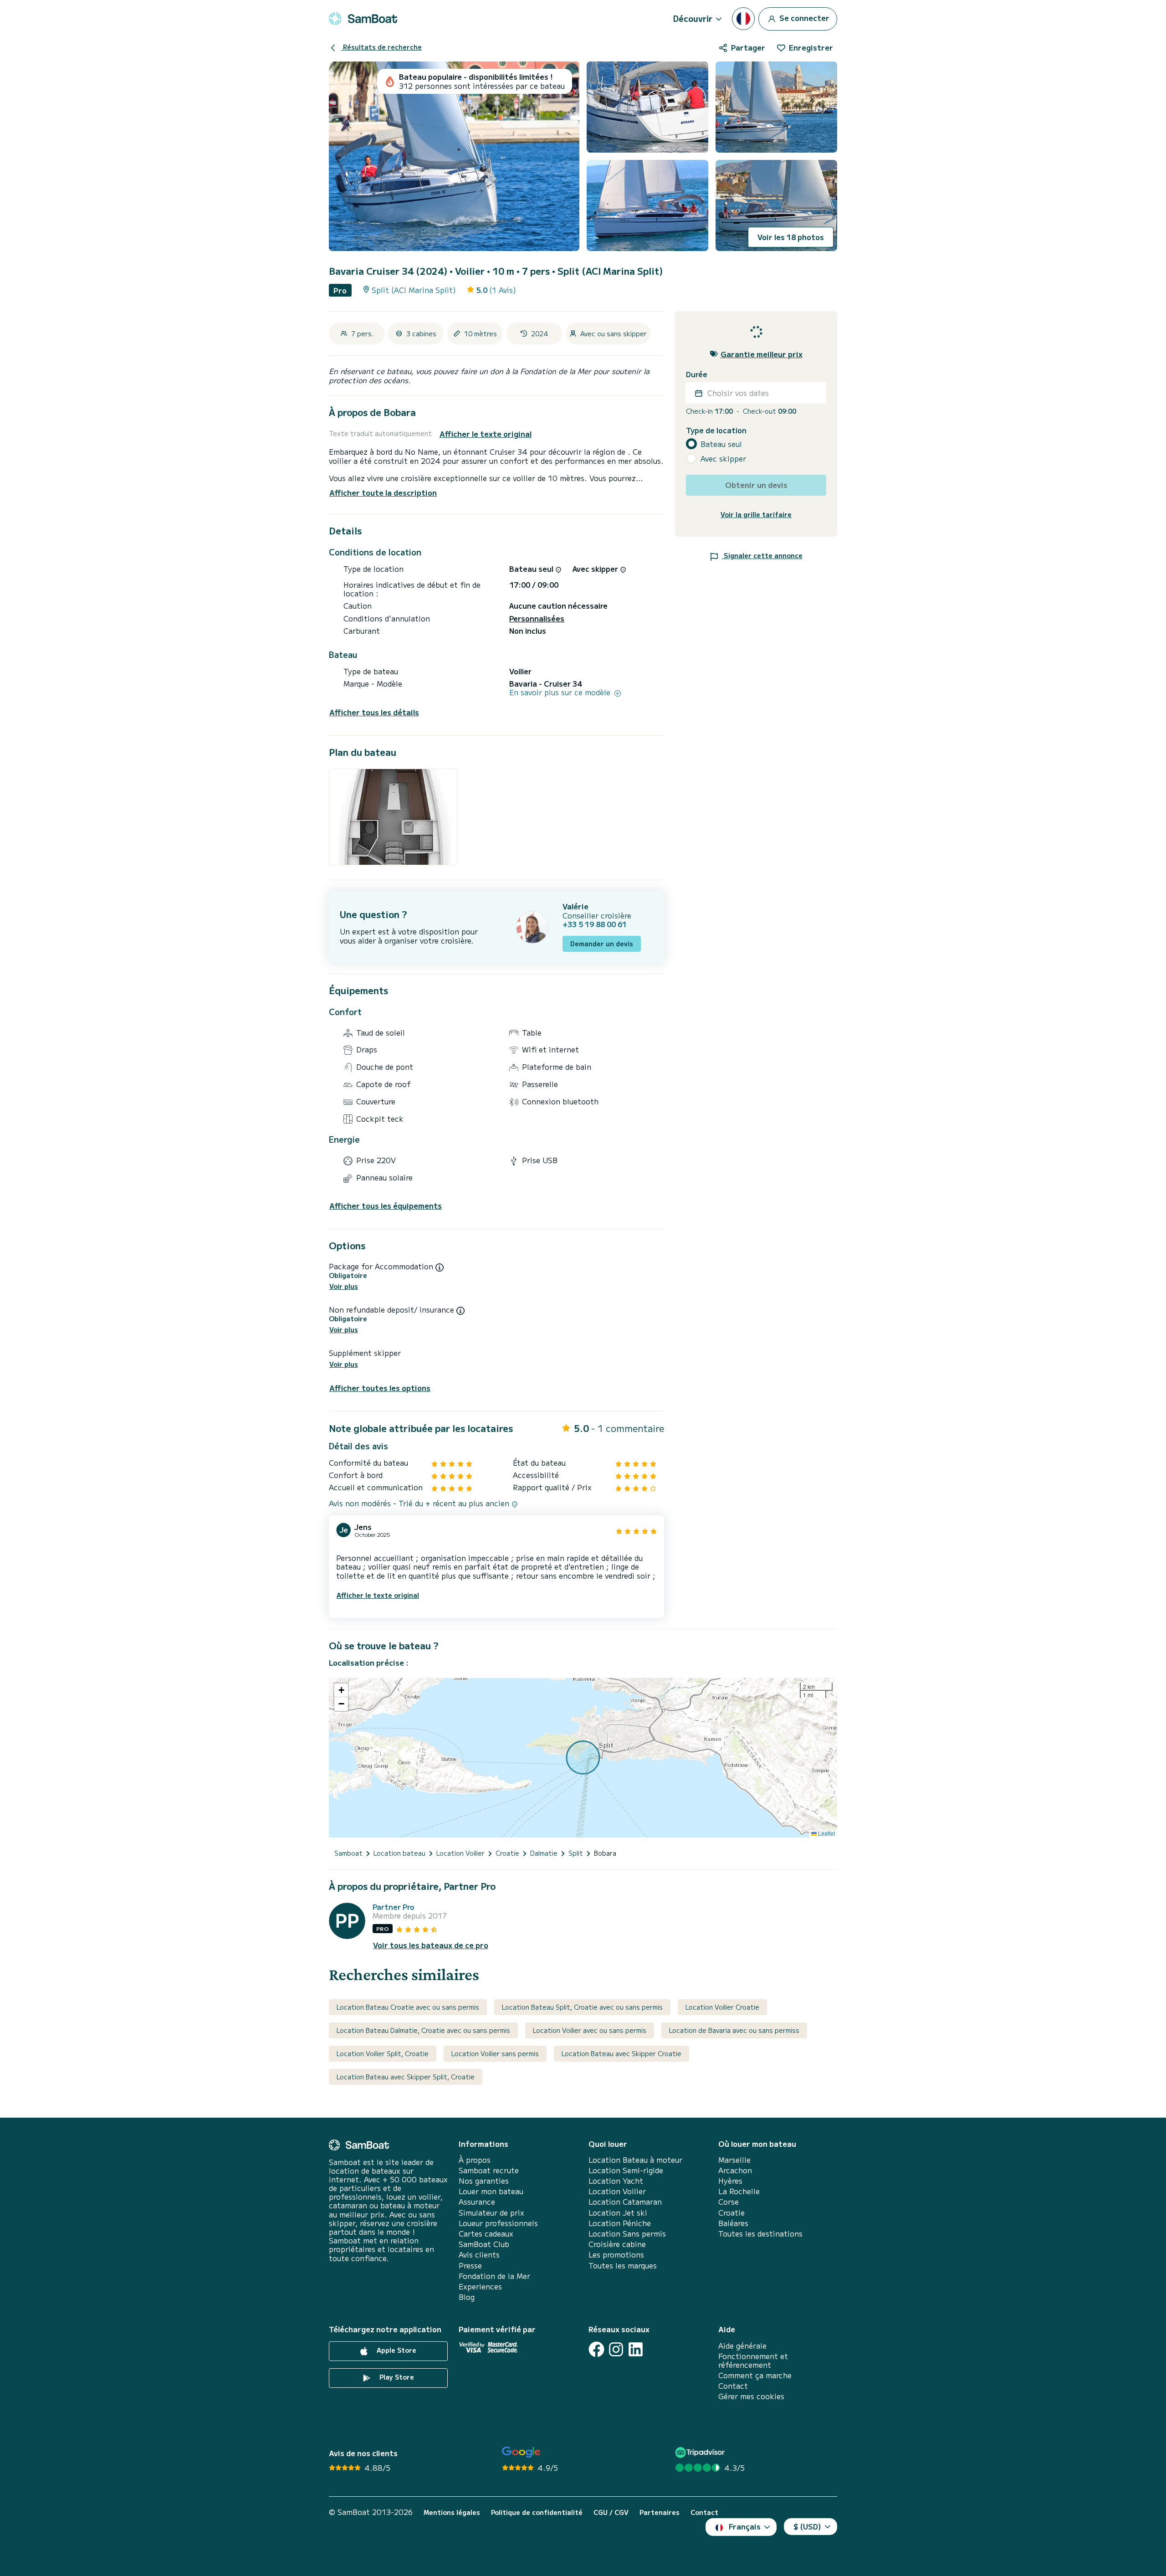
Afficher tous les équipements (386, 1206)
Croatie (731, 2213)
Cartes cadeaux (486, 2234)
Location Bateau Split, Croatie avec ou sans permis (582, 2007)
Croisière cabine (617, 2244)
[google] (521, 2452)
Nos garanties (484, 2181)
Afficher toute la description (383, 493)
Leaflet (826, 1833)
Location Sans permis (627, 2234)
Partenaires (660, 2512)
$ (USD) (807, 2526)
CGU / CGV (611, 2512)
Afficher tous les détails (374, 712)
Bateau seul (721, 444)
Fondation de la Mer (494, 2276)
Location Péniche (620, 2223)
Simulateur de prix (491, 2213)
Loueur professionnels (498, 2223)
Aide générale (742, 2346)
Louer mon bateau (491, 2191)
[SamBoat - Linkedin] (636, 2349)
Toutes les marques (623, 2266)
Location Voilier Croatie (722, 2007)
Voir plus (344, 1286)
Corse (729, 2202)
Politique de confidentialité (537, 2512)
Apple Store (396, 2350)
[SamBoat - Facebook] (596, 2349)
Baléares (733, 2223)
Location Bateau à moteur (635, 2160)
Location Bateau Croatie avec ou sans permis (408, 2007)
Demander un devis (602, 944)
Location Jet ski (618, 2213)
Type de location (716, 430)
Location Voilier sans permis (495, 2053)
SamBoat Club (484, 2244)
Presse (470, 2266)
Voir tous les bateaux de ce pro (431, 1945)
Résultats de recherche (381, 47)
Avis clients (479, 2255)
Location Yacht (616, 2181)
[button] (341, 1690)
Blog (467, 2297)
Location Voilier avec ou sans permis (590, 2030)
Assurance (477, 2202)
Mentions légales (452, 2512)
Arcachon (735, 2170)
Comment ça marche (755, 2375)
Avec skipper (723, 459)
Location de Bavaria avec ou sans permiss (734, 2030)
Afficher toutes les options (380, 1388)
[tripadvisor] (701, 2452)
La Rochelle (739, 2191)
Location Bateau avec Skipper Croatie (621, 2053)
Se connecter (803, 17)
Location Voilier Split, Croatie (383, 2053)
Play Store (396, 2377)
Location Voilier (617, 2191)
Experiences (480, 2286)
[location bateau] (363, 19)
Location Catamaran (625, 2202)
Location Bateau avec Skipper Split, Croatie (406, 2077)
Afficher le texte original (486, 434)
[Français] (743, 19)
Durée (697, 374)
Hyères (730, 2181)
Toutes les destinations (760, 2234)
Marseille (734, 2160)
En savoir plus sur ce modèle (561, 692)
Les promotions (616, 2255)
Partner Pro (394, 1907)
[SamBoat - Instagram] (616, 2349)
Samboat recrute (489, 2170)
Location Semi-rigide (626, 2170)
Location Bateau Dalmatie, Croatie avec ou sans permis (423, 2030)
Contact (733, 2386)
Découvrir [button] (693, 18)
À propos (475, 2160)
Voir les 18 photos (791, 237)
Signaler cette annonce (762, 555)
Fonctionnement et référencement (753, 2360)
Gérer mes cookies (751, 2396)
